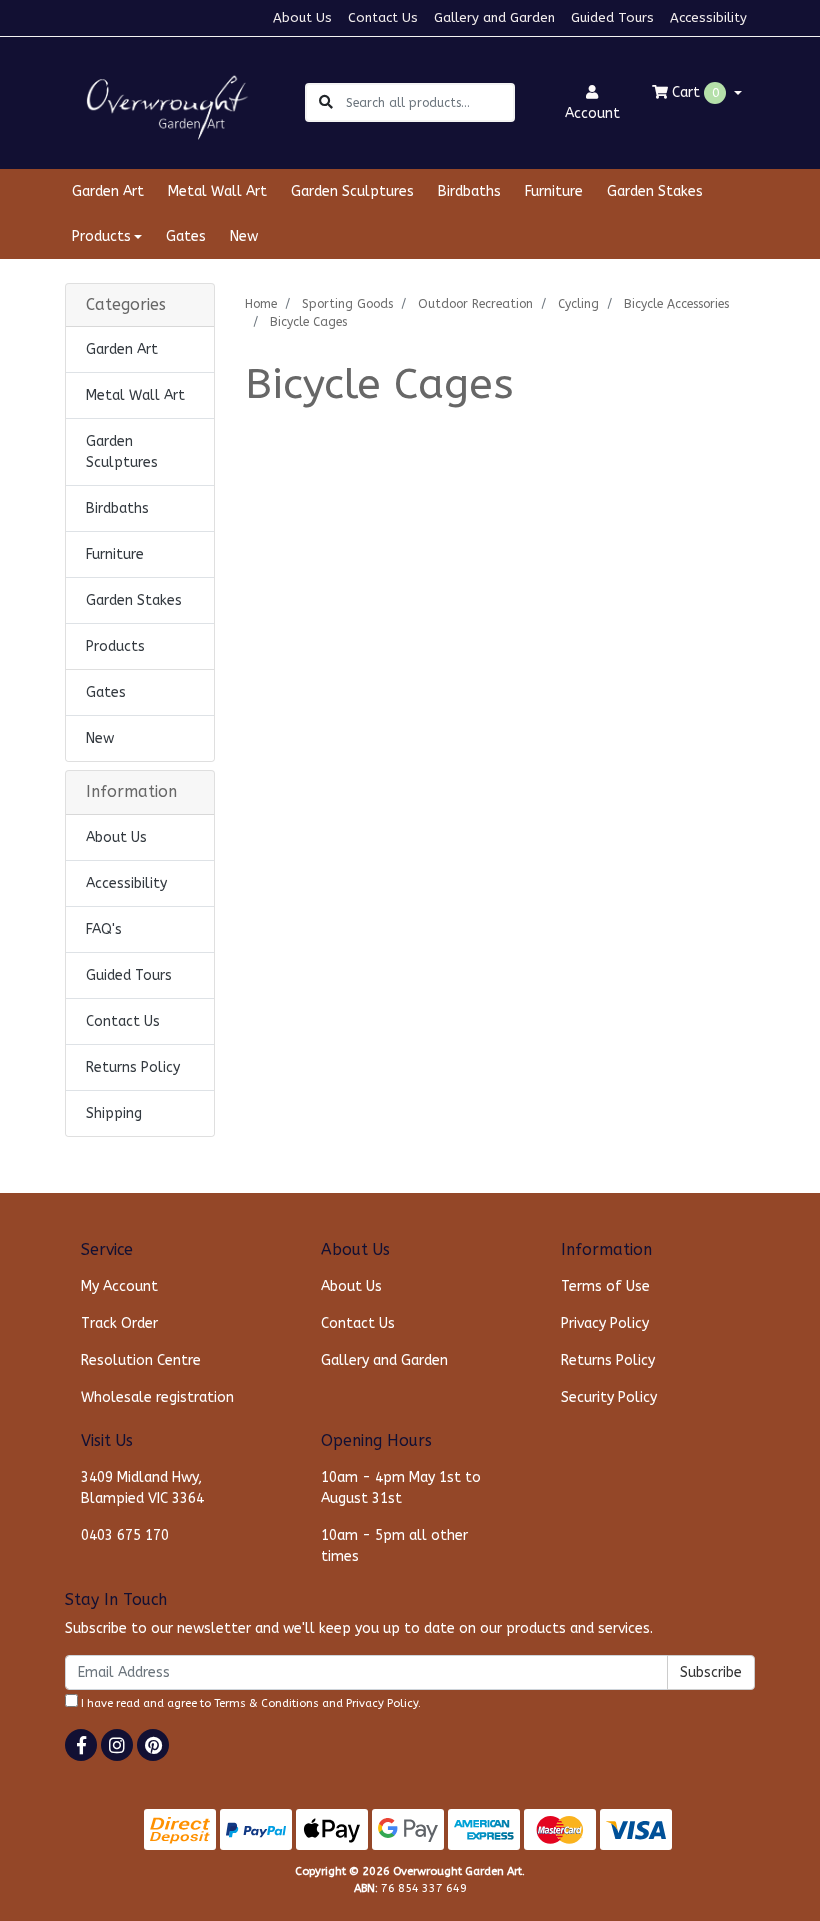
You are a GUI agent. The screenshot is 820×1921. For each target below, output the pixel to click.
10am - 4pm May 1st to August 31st (401, 1488)
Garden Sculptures (352, 191)
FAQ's (104, 929)
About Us (302, 17)
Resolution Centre (141, 1360)
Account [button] (592, 113)
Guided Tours (612, 17)
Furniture (554, 191)
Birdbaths (469, 191)
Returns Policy (133, 1067)
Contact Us (383, 17)
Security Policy (609, 1397)
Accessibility (708, 17)
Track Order (119, 1323)
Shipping (114, 1113)
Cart (693, 92)
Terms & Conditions (266, 1703)
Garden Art (108, 191)
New (244, 236)
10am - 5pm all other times (394, 1546)
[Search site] (326, 102)
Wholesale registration (157, 1397)
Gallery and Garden (494, 17)
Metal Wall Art (217, 191)
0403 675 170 (125, 1535)
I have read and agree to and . (249, 1703)
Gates (186, 236)
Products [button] (101, 236)
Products (115, 646)
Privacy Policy (605, 1323)
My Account (119, 1286)
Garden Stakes (655, 191)
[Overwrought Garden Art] (163, 101)
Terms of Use (605, 1286)
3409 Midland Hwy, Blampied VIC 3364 (142, 1488)
